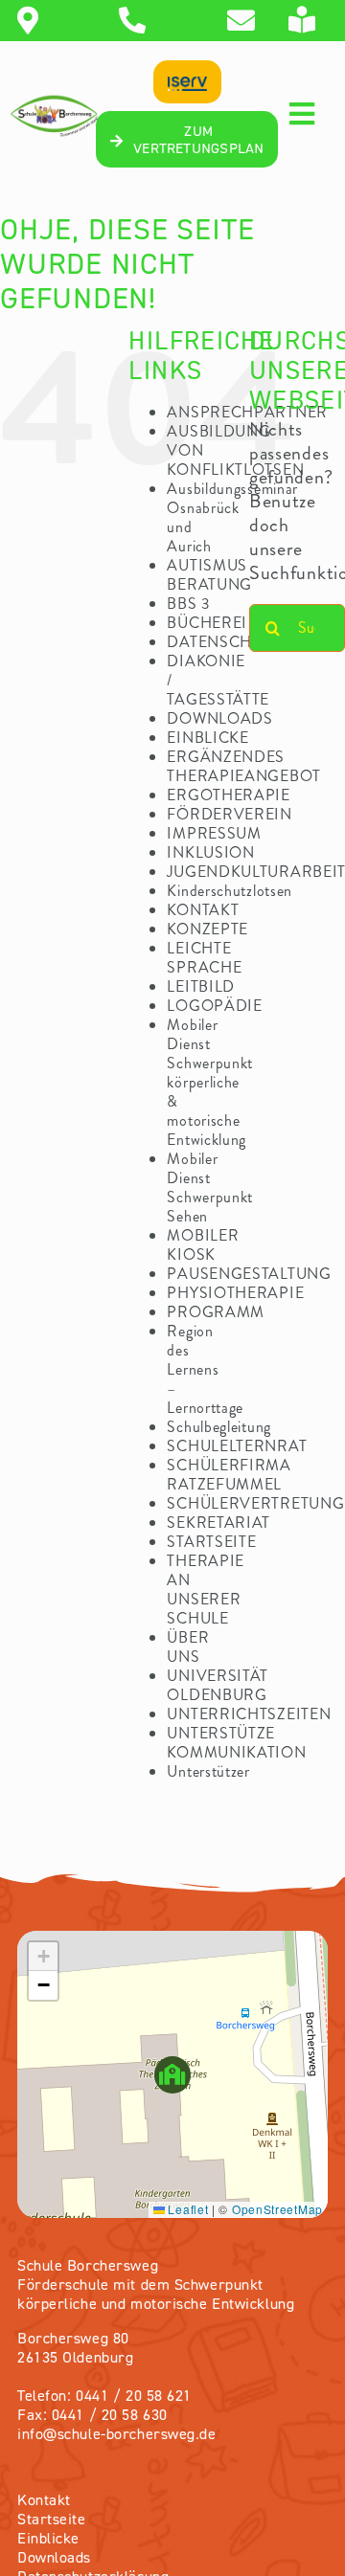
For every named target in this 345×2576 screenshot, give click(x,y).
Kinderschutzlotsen (230, 891)
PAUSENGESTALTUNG (249, 1274)
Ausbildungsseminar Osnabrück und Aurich (232, 517)
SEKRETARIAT (218, 1523)
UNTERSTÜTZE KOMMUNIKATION (236, 1743)
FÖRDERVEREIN (229, 814)
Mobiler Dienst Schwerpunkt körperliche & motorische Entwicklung (210, 1082)
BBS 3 (189, 604)
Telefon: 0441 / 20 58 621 (104, 2397)
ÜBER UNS (188, 1647)
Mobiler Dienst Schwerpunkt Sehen (210, 1187)
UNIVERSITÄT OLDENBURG (218, 1685)
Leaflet (187, 2209)
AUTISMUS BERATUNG (209, 575)
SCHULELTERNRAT (237, 1446)
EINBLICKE (207, 738)
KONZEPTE (207, 929)
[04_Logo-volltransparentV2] (55, 102)
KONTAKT (203, 910)
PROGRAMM (216, 1312)
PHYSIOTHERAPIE (235, 1293)
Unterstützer (208, 1771)
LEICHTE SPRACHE (204, 958)
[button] (173, 2075)
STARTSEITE (211, 1542)
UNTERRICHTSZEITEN (249, 1714)
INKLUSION (210, 852)
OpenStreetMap (277, 2209)
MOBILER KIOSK (203, 1245)
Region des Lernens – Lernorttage (205, 1369)
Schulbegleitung (219, 1427)
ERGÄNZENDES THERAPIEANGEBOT (244, 766)
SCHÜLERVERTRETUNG (255, 1503)
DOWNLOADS (219, 718)
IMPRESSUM (214, 833)
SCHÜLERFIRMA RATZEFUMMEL (229, 1475)
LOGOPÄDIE (214, 1006)
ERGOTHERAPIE (228, 795)
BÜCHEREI (207, 623)
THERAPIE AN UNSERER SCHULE (206, 1590)
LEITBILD (201, 986)
